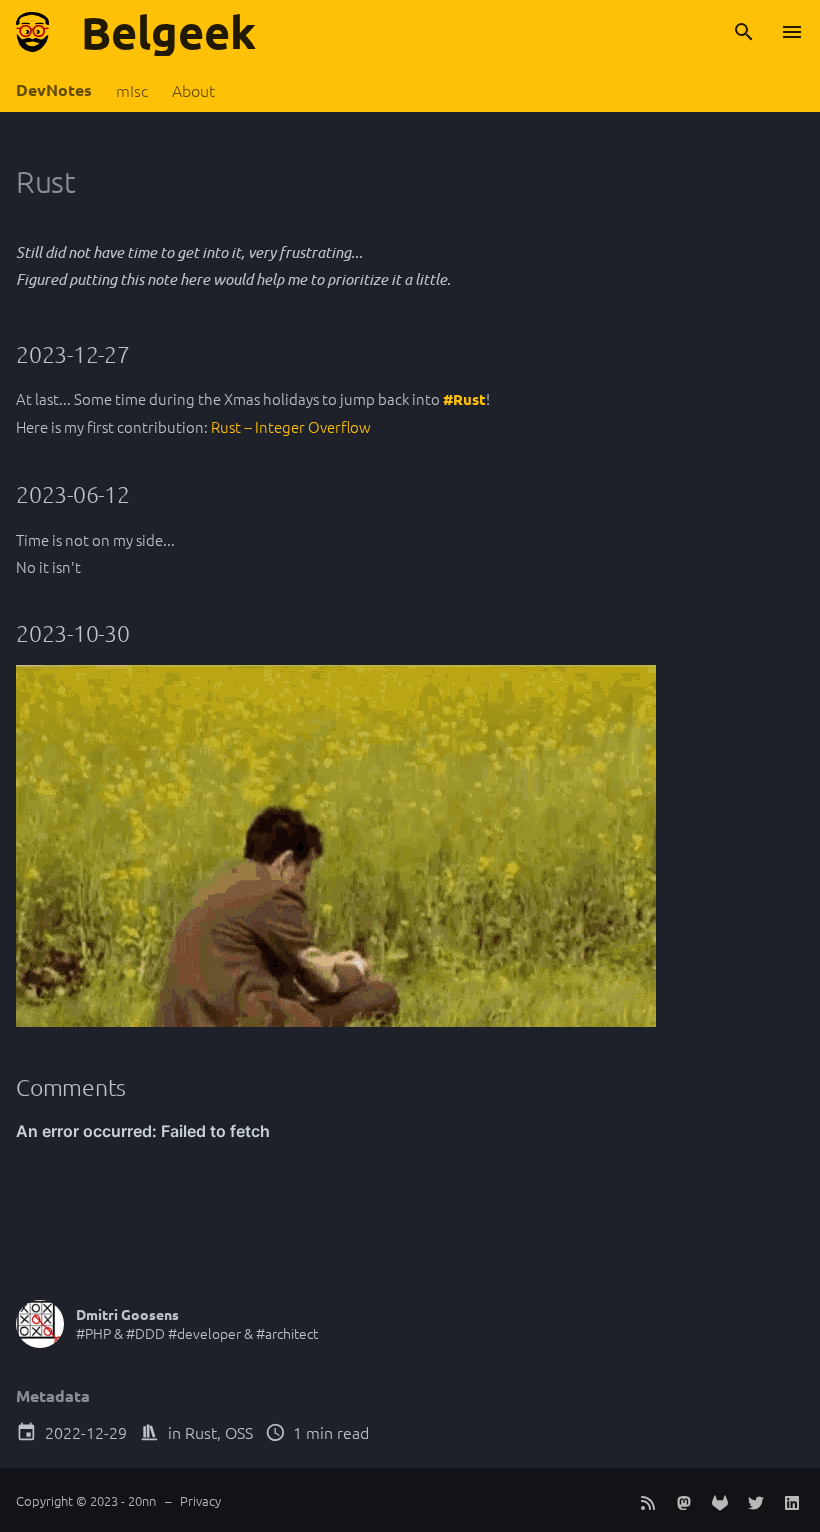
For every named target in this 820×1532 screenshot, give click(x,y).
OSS (239, 1432)
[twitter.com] (756, 1500)
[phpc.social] (684, 1500)
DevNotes (54, 90)
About (193, 90)
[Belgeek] (32, 32)
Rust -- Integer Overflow (291, 426)
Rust (201, 1432)
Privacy (200, 1500)
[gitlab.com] (720, 1500)
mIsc (132, 90)
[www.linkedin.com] (792, 1500)
